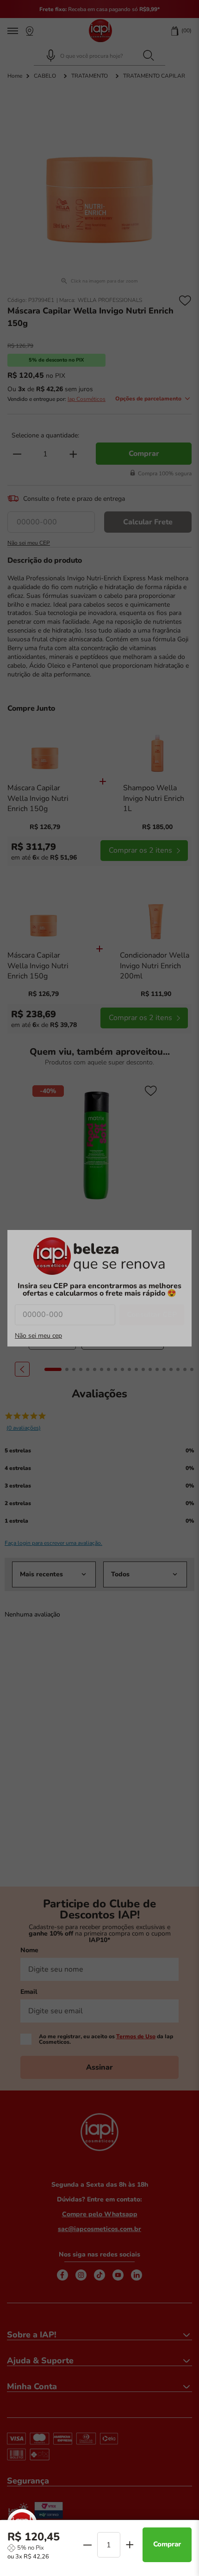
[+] (130, 2545)
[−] (88, 2545)
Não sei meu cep (38, 1336)
